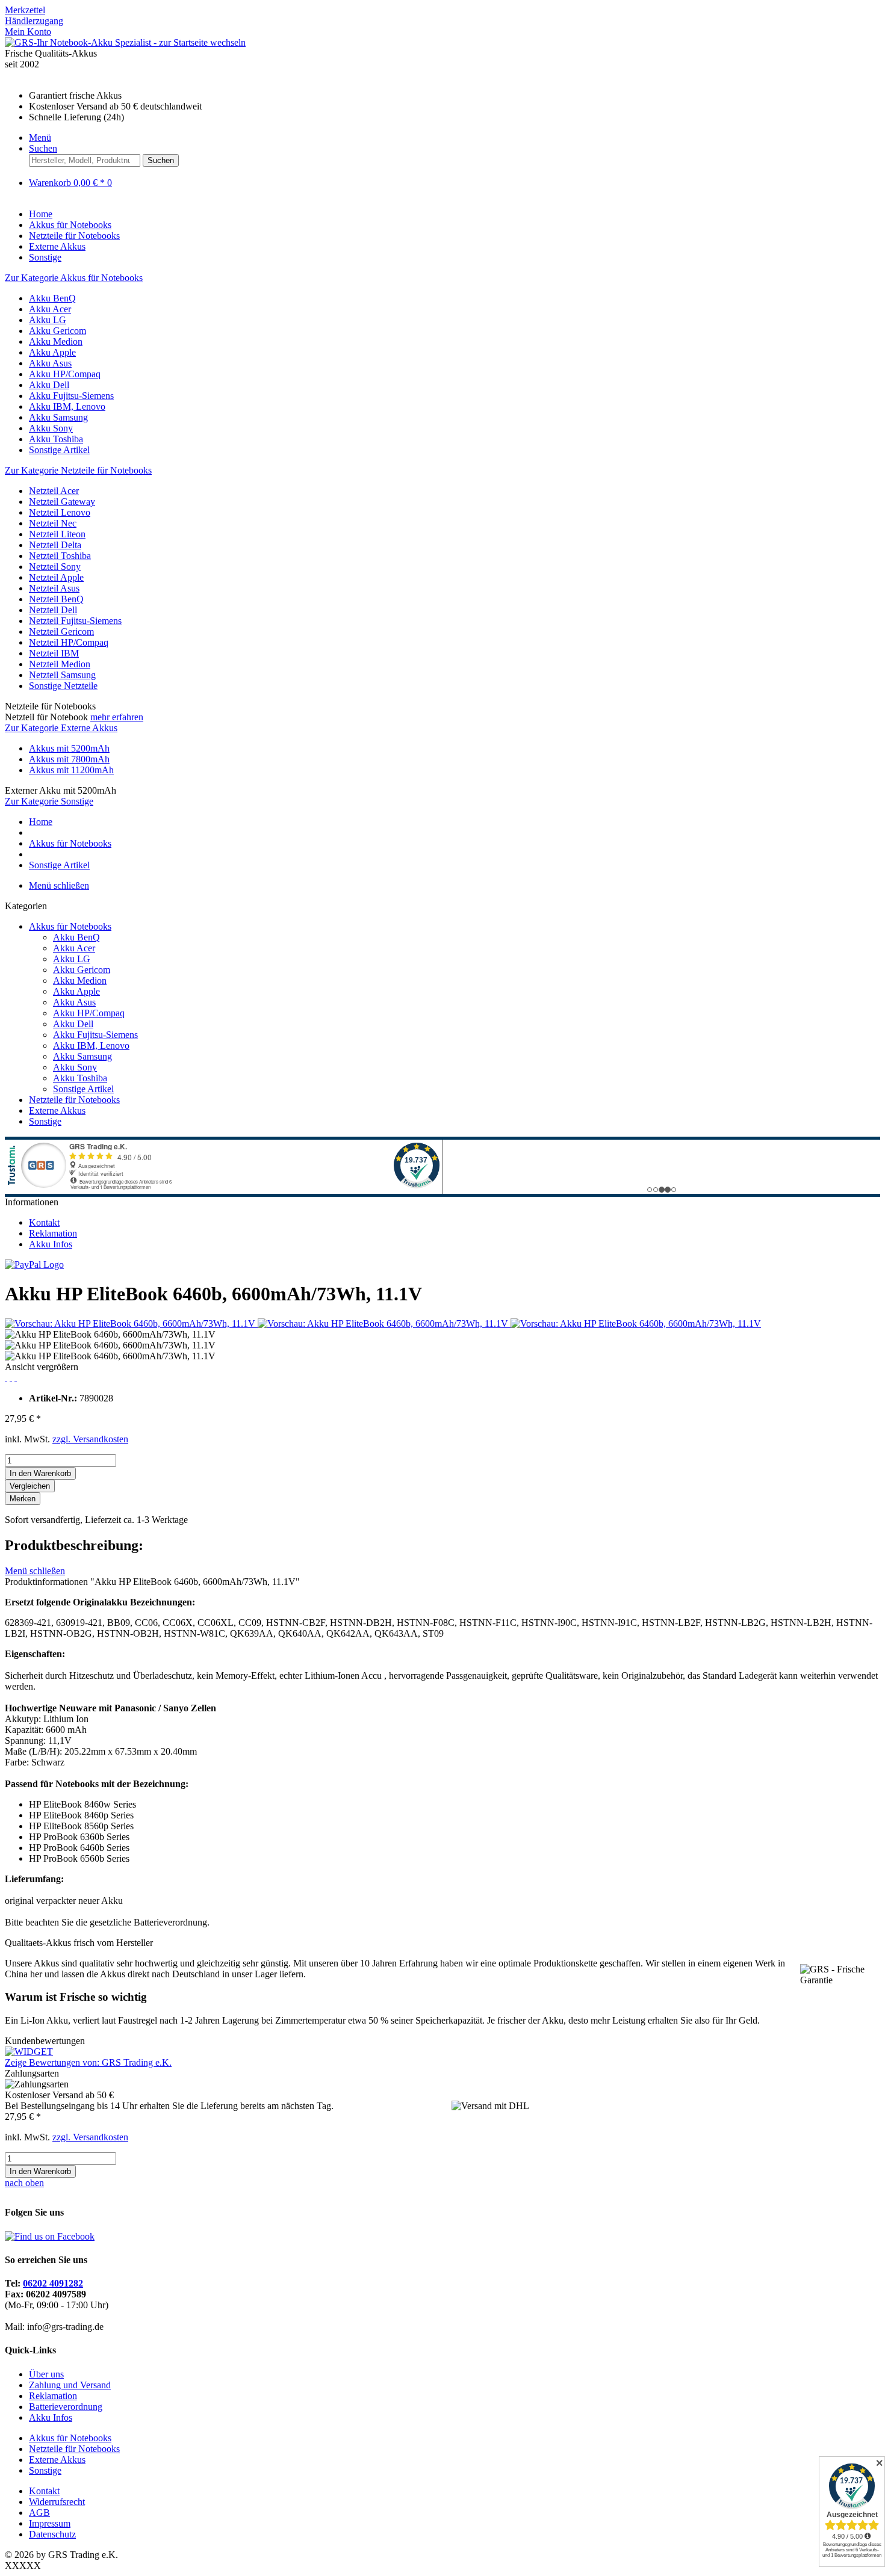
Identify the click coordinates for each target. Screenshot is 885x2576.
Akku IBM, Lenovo (67, 406)
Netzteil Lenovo (60, 512)
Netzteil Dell (53, 610)
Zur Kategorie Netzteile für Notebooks (78, 470)
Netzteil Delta (55, 545)
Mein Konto (28, 32)
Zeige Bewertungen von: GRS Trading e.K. (88, 2062)
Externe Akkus (57, 1110)
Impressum (50, 2523)
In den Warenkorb (40, 1473)
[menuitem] (442, 10)
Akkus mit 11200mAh (71, 770)
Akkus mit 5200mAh (69, 748)
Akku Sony (51, 428)
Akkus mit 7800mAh (69, 759)
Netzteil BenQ (56, 599)
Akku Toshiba (56, 439)
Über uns (46, 2374)
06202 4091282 (53, 2283)
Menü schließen (59, 885)
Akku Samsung (58, 417)
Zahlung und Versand (70, 2385)
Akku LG (48, 320)
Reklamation (53, 1233)
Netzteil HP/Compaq (69, 642)
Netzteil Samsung (62, 675)
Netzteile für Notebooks (74, 1100)
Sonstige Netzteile (63, 686)
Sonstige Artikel (59, 450)
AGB (39, 2513)
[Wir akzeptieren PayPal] (34, 1265)
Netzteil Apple (56, 577)
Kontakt (44, 1222)
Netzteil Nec (53, 523)
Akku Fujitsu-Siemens (71, 396)
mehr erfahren (117, 717)
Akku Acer (50, 309)
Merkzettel (25, 10)
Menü (40, 137)
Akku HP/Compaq (65, 374)
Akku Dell (49, 385)
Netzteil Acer (54, 491)
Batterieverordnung (66, 2407)
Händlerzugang (34, 21)
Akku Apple (52, 352)
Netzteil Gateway (62, 502)
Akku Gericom (57, 331)
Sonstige (45, 1121)
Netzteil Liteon (57, 534)
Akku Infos (51, 1244)
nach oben (24, 2183)
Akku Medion (56, 341)
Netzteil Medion (60, 664)
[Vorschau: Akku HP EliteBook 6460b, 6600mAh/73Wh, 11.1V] (131, 1324)
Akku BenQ (52, 298)
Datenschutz (52, 2534)
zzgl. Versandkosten (90, 1439)
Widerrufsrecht (57, 2502)
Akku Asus (50, 363)
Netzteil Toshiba (60, 556)
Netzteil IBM (54, 653)
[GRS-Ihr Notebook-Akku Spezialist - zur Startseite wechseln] (125, 42)
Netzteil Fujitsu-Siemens (75, 621)
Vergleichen (30, 1486)
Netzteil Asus (54, 588)
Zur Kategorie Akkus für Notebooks (74, 278)
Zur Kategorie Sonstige (49, 801)
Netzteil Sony (55, 567)
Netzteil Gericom (61, 632)
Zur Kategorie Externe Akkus (61, 728)
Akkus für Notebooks (70, 926)
